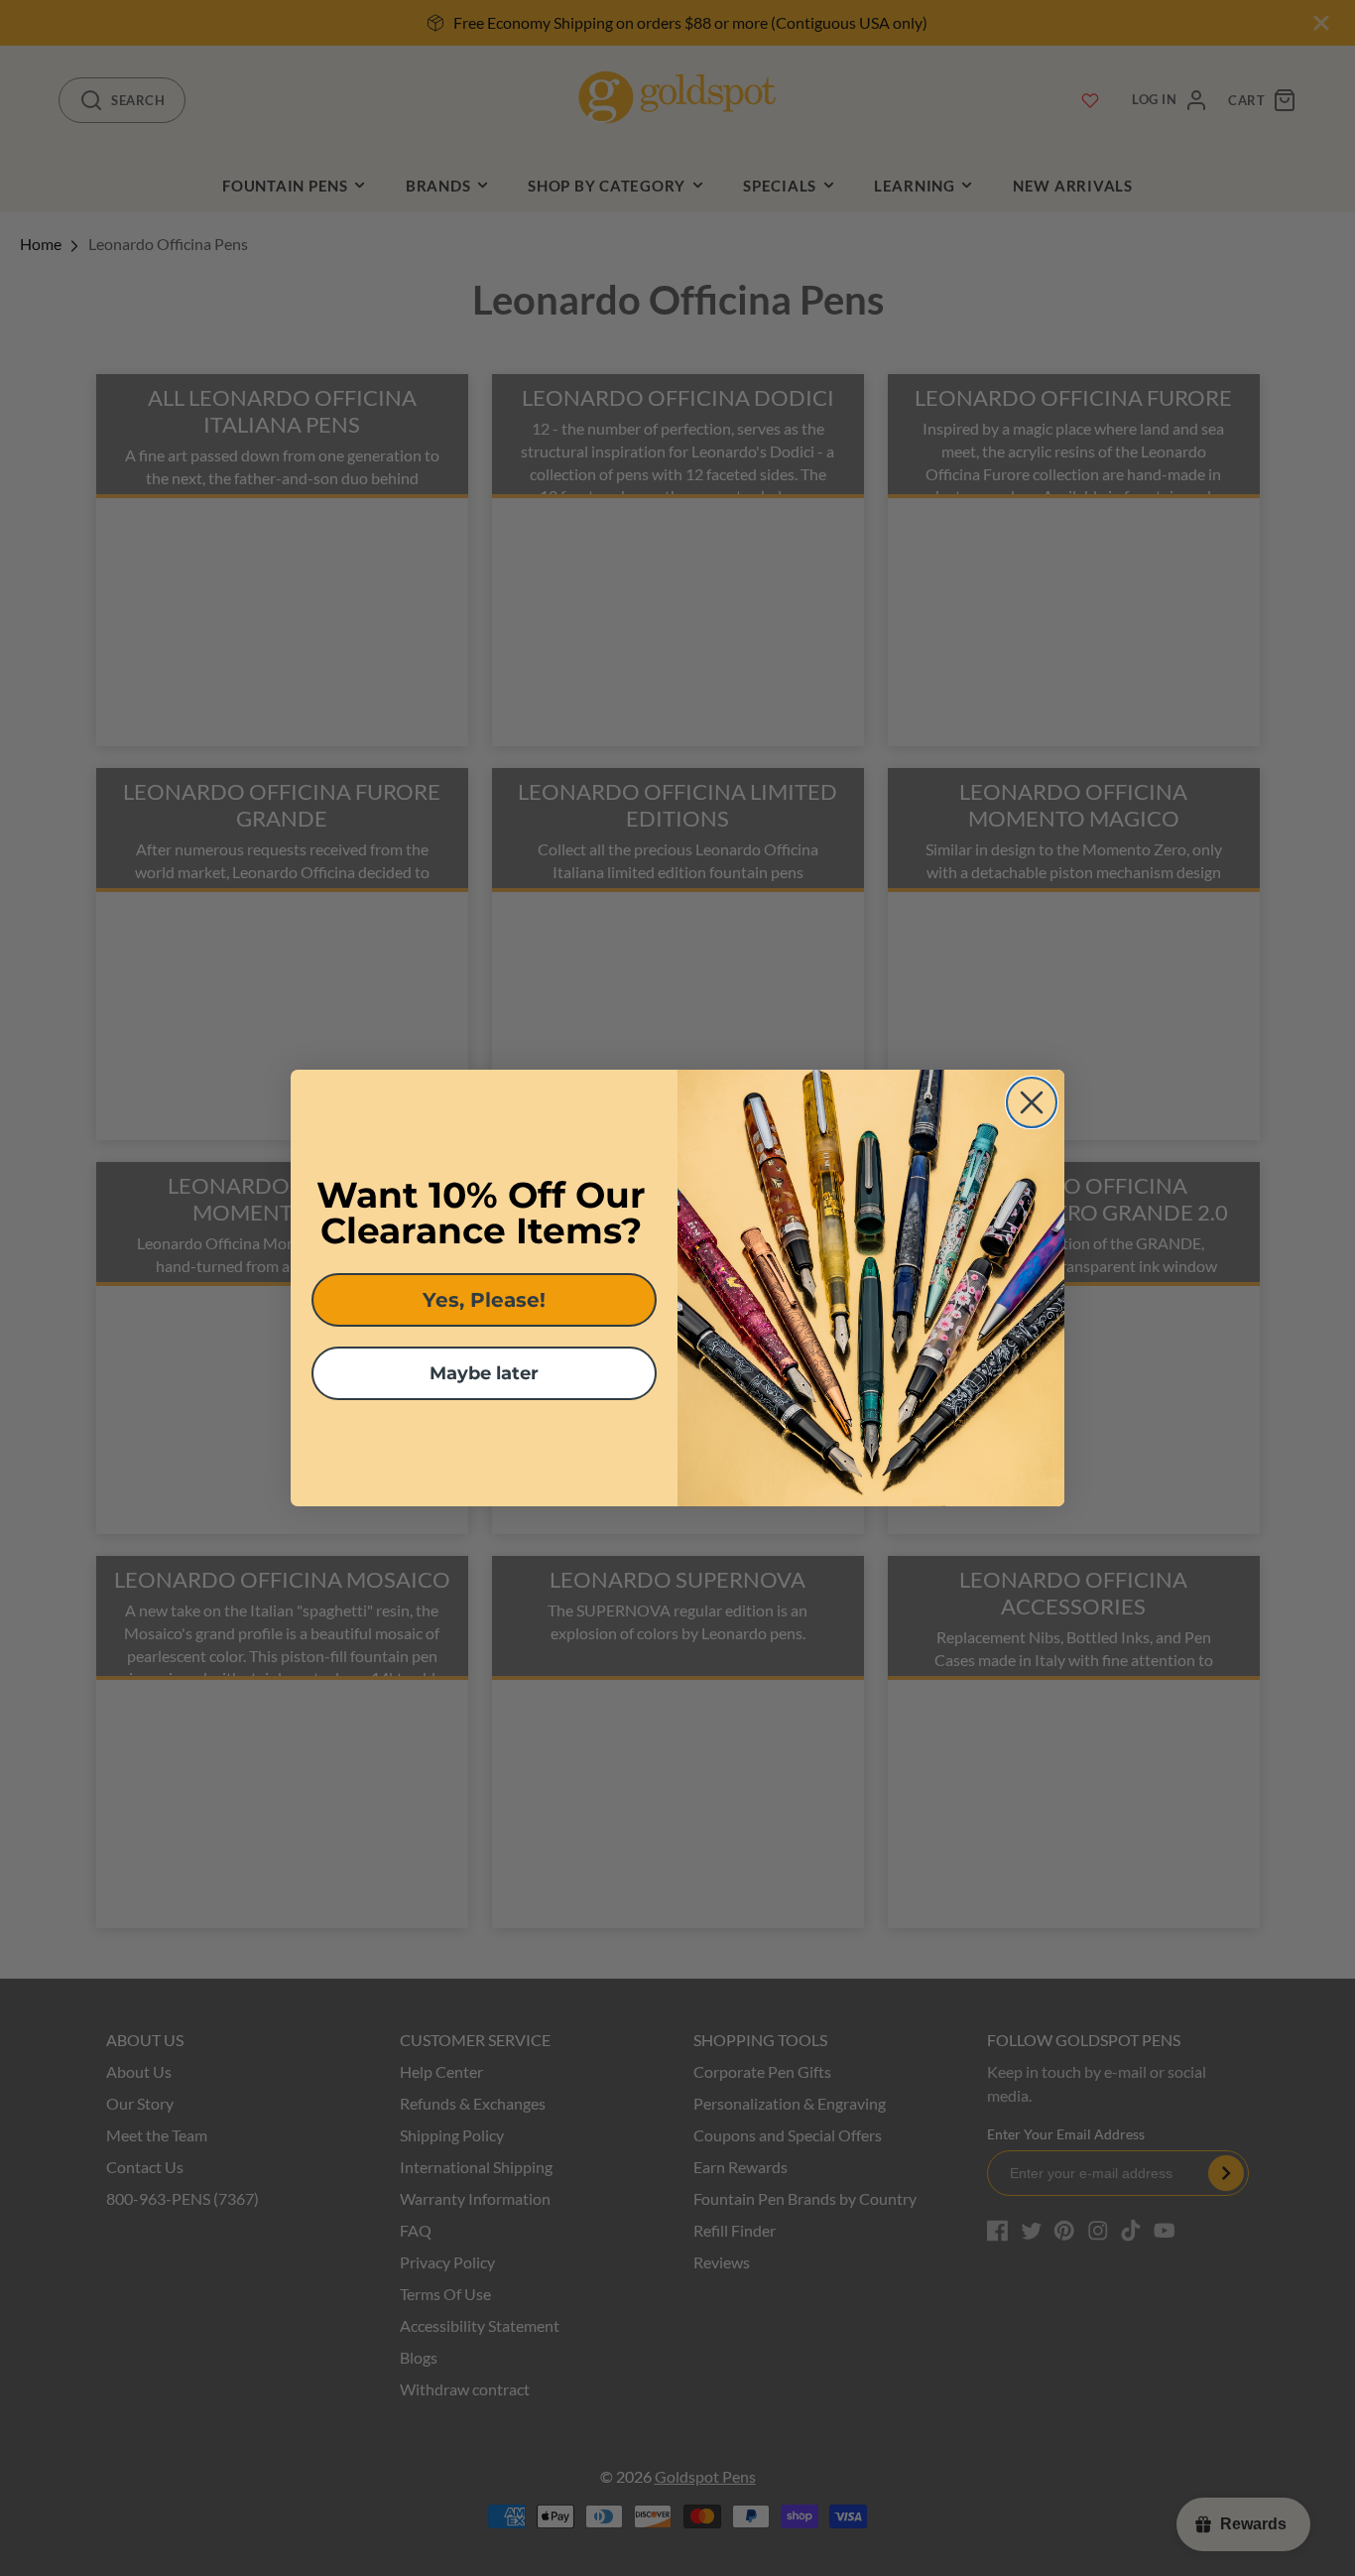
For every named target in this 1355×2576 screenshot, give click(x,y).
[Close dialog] (1032, 1102)
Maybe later (484, 1373)
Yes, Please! (484, 1300)
